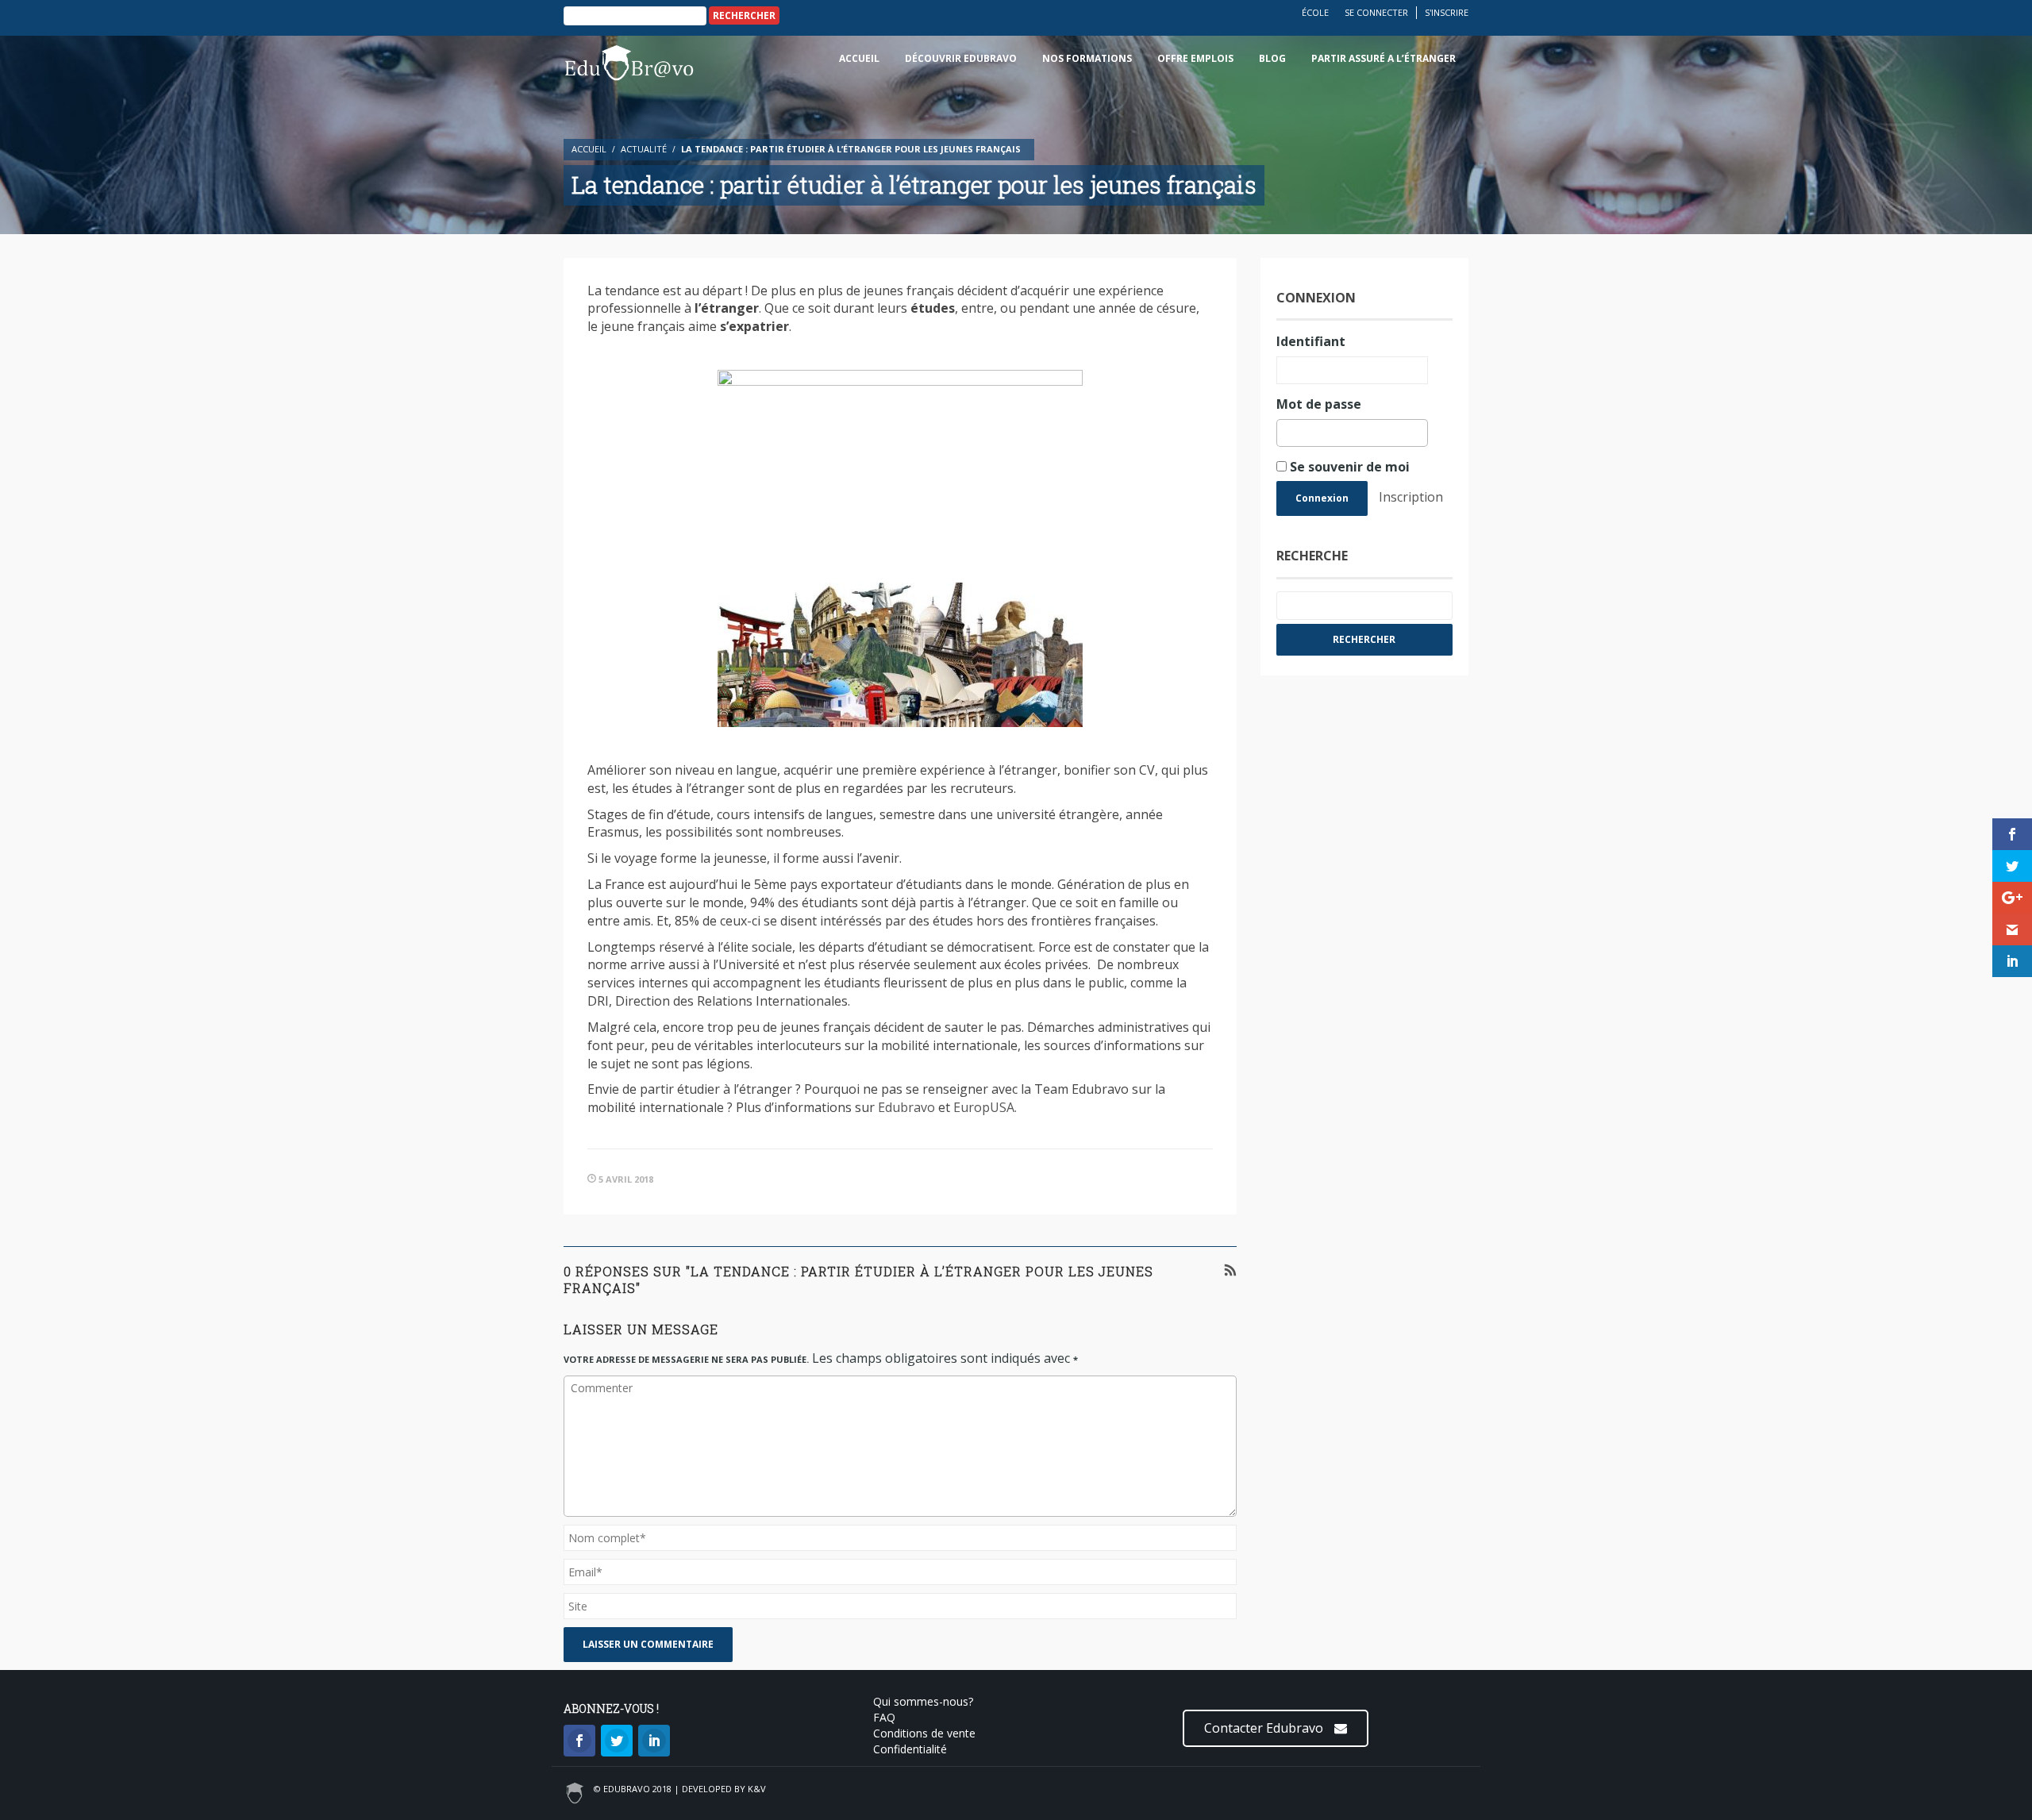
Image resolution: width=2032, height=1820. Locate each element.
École (1315, 12)
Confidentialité (910, 1749)
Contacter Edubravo (1265, 1728)
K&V (757, 1789)
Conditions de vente (924, 1733)
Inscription (1411, 497)
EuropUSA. (985, 1107)
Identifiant (1311, 341)
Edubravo (906, 1107)
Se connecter (1376, 12)
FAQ (884, 1717)
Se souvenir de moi (1348, 467)
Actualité (644, 149)
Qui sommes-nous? (923, 1701)
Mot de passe (1319, 404)
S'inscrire (1447, 12)
